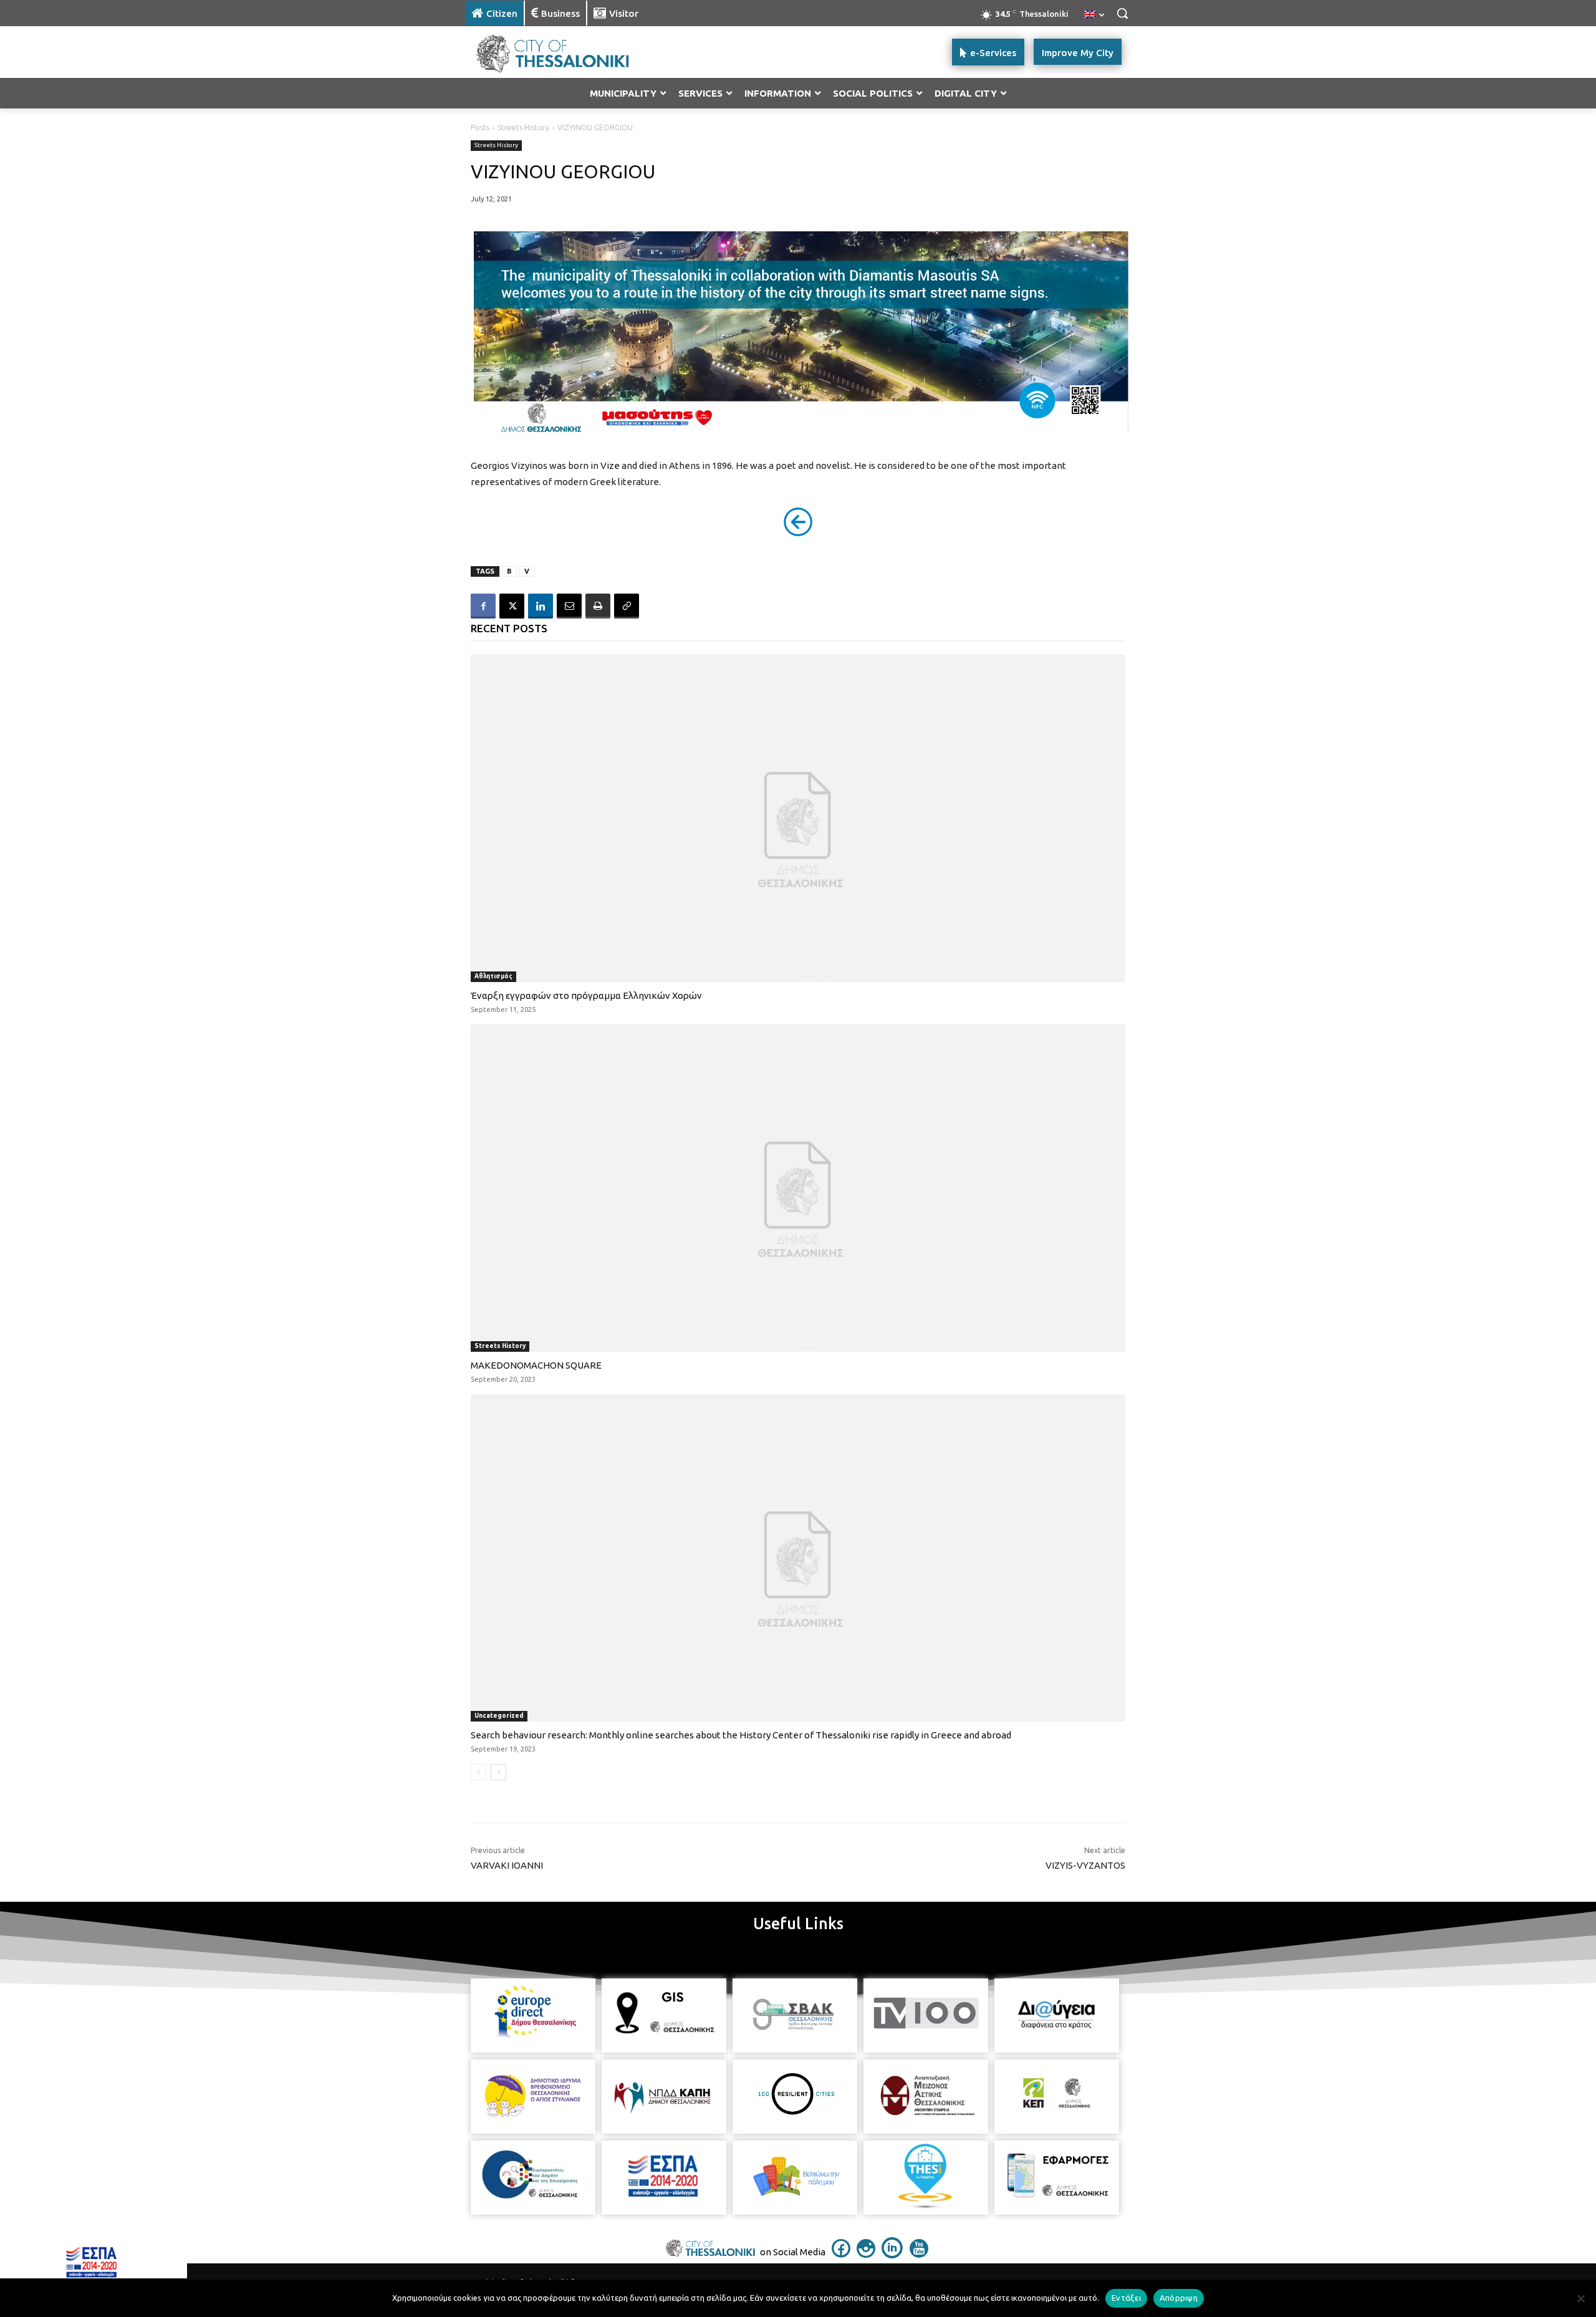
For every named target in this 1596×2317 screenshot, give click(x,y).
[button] (1122, 13)
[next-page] (498, 1772)
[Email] (569, 606)
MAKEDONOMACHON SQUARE (536, 1365)
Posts (480, 128)
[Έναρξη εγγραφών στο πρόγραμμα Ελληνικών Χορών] (798, 818)
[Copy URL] (627, 606)
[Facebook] (483, 606)
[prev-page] (478, 1772)
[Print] (598, 606)
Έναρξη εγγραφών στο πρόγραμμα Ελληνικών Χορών (586, 995)
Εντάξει (1126, 2298)
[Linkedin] (541, 606)
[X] (512, 606)
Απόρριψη (1179, 2298)
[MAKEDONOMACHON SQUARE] (798, 1188)
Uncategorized (499, 1716)
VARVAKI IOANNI (507, 1865)
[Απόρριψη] (1580, 2298)
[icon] (841, 2254)
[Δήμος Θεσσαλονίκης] (565, 52)
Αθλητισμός (493, 976)
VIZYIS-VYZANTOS (1085, 1865)
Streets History (523, 128)
